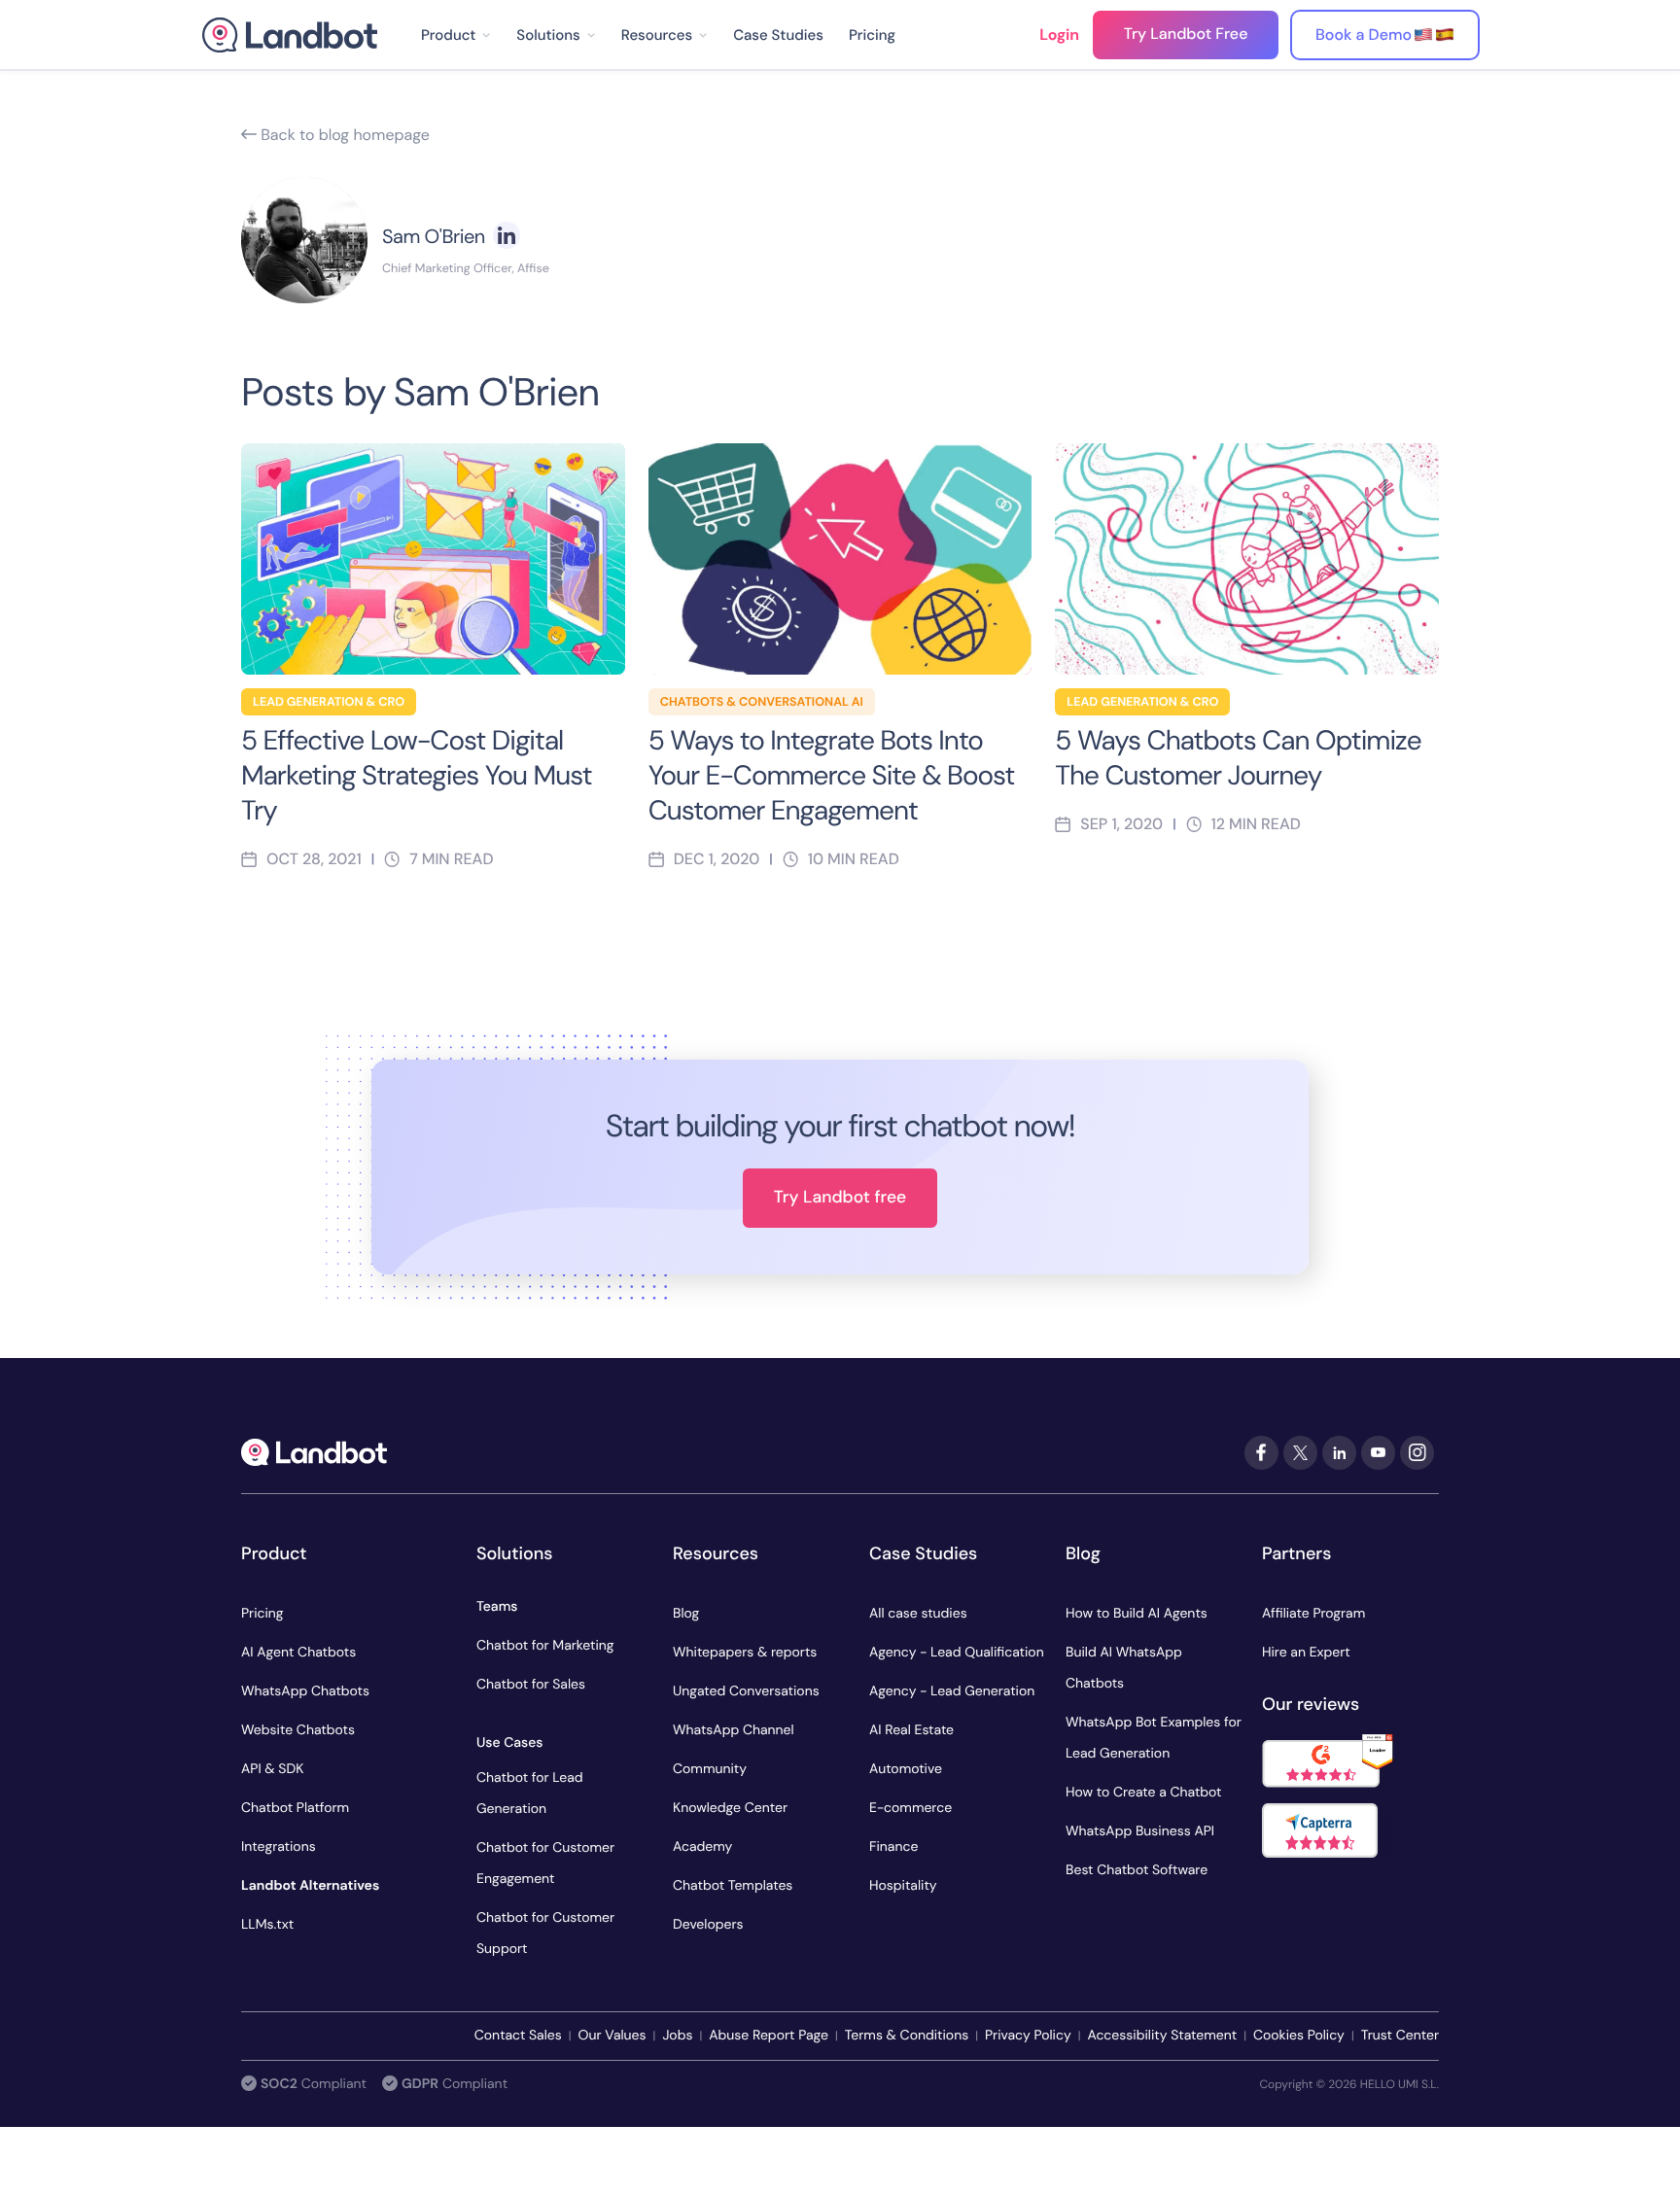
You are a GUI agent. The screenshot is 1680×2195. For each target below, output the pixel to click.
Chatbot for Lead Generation (530, 1794)
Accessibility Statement (1162, 2036)
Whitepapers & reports (745, 1653)
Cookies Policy (1299, 2036)
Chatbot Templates (733, 1886)
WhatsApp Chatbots (305, 1691)
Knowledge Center (730, 1808)
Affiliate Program (1313, 1614)
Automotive (906, 1769)
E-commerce (910, 1808)
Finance (893, 1847)
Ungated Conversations (746, 1691)
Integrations (279, 1847)
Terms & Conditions (907, 2036)
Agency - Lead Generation (952, 1691)
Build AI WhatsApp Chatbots (1124, 1668)
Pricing (872, 35)
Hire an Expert (1306, 1653)
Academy (702, 1847)
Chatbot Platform (295, 1808)
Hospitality (903, 1886)
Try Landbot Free (1186, 34)
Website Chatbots (298, 1730)
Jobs (677, 2036)
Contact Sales (518, 2036)
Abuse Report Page (769, 2036)
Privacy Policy (1028, 2036)
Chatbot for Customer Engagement (545, 1864)
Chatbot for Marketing (545, 1646)
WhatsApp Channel (734, 1730)
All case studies (918, 1614)
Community (710, 1769)
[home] (290, 35)
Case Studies (778, 35)
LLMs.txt (267, 1925)
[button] (456, 35)
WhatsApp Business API (1140, 1831)
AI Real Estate (911, 1730)
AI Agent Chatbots (298, 1653)
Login (1059, 35)
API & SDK (272, 1769)
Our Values (612, 2036)
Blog (686, 1614)
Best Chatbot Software (1137, 1870)
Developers (708, 1925)
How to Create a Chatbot (1144, 1793)
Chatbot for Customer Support (545, 1934)
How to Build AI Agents (1137, 1614)
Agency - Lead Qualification (957, 1653)
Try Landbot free (840, 1198)
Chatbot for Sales (531, 1685)
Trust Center (1400, 2036)
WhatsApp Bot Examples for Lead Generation (1154, 1738)
